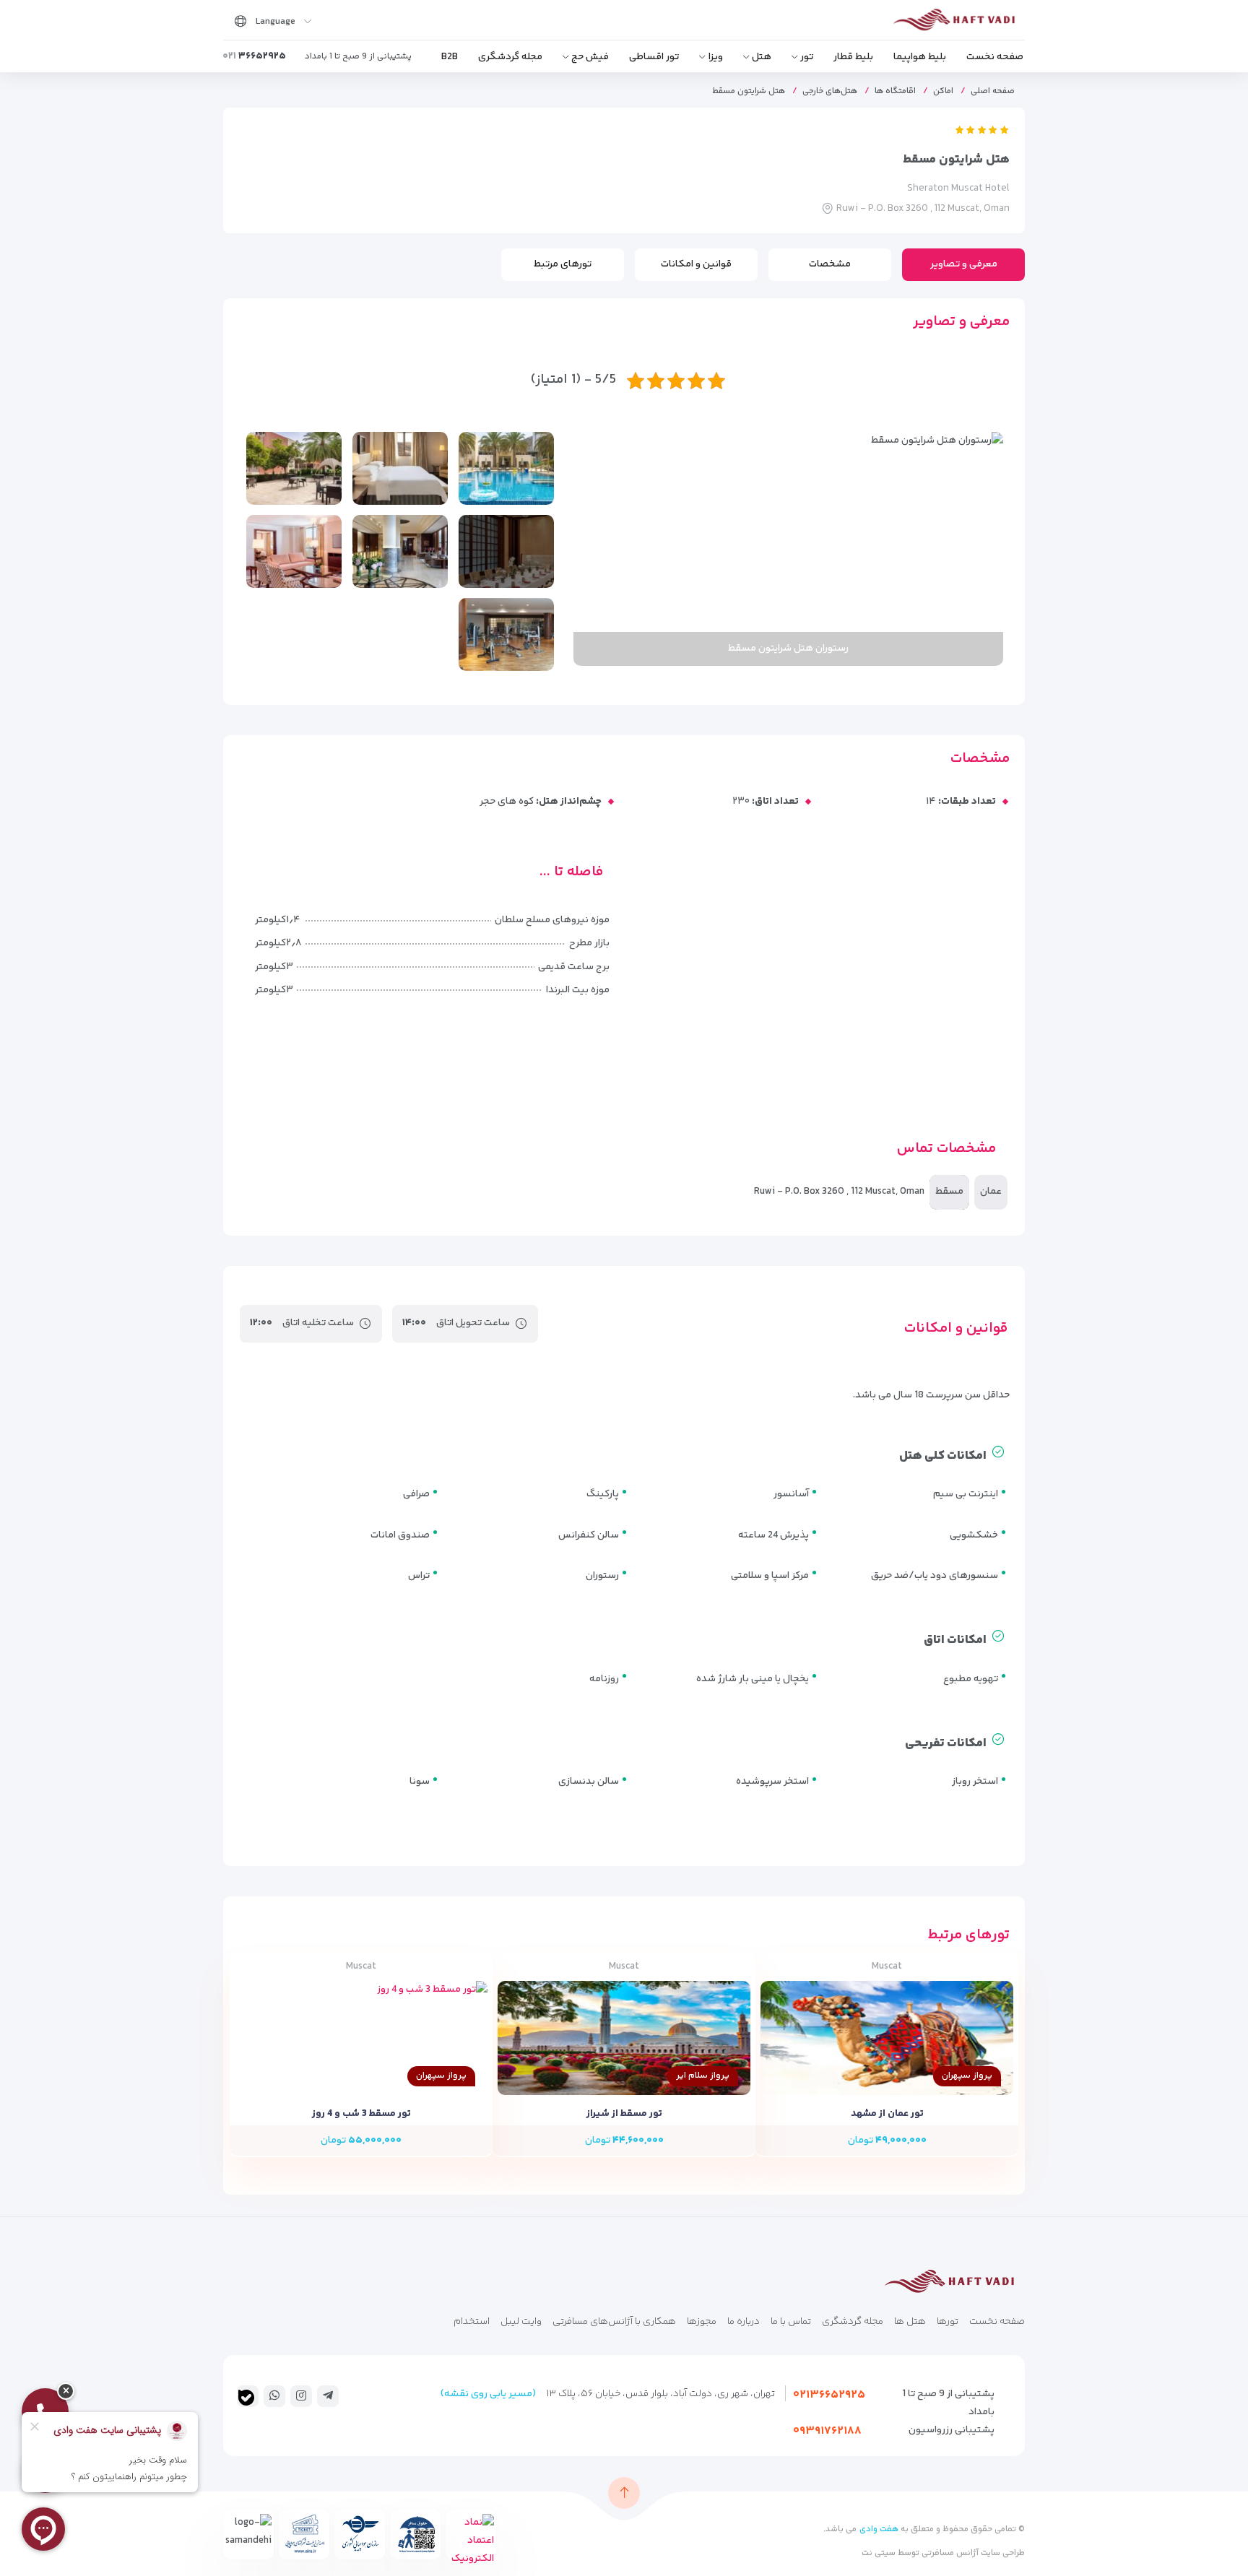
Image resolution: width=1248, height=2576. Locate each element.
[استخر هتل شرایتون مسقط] (506, 468)
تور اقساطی (654, 57)
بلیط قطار (853, 57)
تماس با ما (791, 2322)
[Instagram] (301, 2395)
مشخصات (830, 264)
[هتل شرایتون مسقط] (400, 551)
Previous (985, 549)
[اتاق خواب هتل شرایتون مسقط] (400, 468)
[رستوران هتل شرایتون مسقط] (506, 551)
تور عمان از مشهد (887, 2114)
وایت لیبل (521, 2322)
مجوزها (702, 2322)
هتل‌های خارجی (830, 91)
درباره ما (744, 2322)
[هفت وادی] (958, 23)
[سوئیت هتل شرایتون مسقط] (294, 551)
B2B (450, 57)
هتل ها (910, 2322)
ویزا (716, 57)
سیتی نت (879, 2553)
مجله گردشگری (510, 57)
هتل (762, 57)
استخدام (472, 2322)
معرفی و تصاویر (964, 264)
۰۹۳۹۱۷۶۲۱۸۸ (827, 2431)
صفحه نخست (995, 57)
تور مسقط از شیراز (624, 2114)
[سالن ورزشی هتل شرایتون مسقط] (506, 634)
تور (807, 57)
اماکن (943, 91)
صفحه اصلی (993, 91)
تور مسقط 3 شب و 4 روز (361, 2114)
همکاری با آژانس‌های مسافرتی (614, 2322)
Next (591, 549)
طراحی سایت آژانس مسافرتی (972, 2553)
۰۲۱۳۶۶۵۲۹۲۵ (829, 2395)
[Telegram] (328, 2395)
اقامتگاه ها (895, 91)
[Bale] (246, 2398)
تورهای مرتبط (563, 264)
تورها (948, 2322)
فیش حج (590, 57)
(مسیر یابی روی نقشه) (488, 2394)
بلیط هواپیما (920, 57)
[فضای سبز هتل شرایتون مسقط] (294, 468)
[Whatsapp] (274, 2395)
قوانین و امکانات (696, 264)
